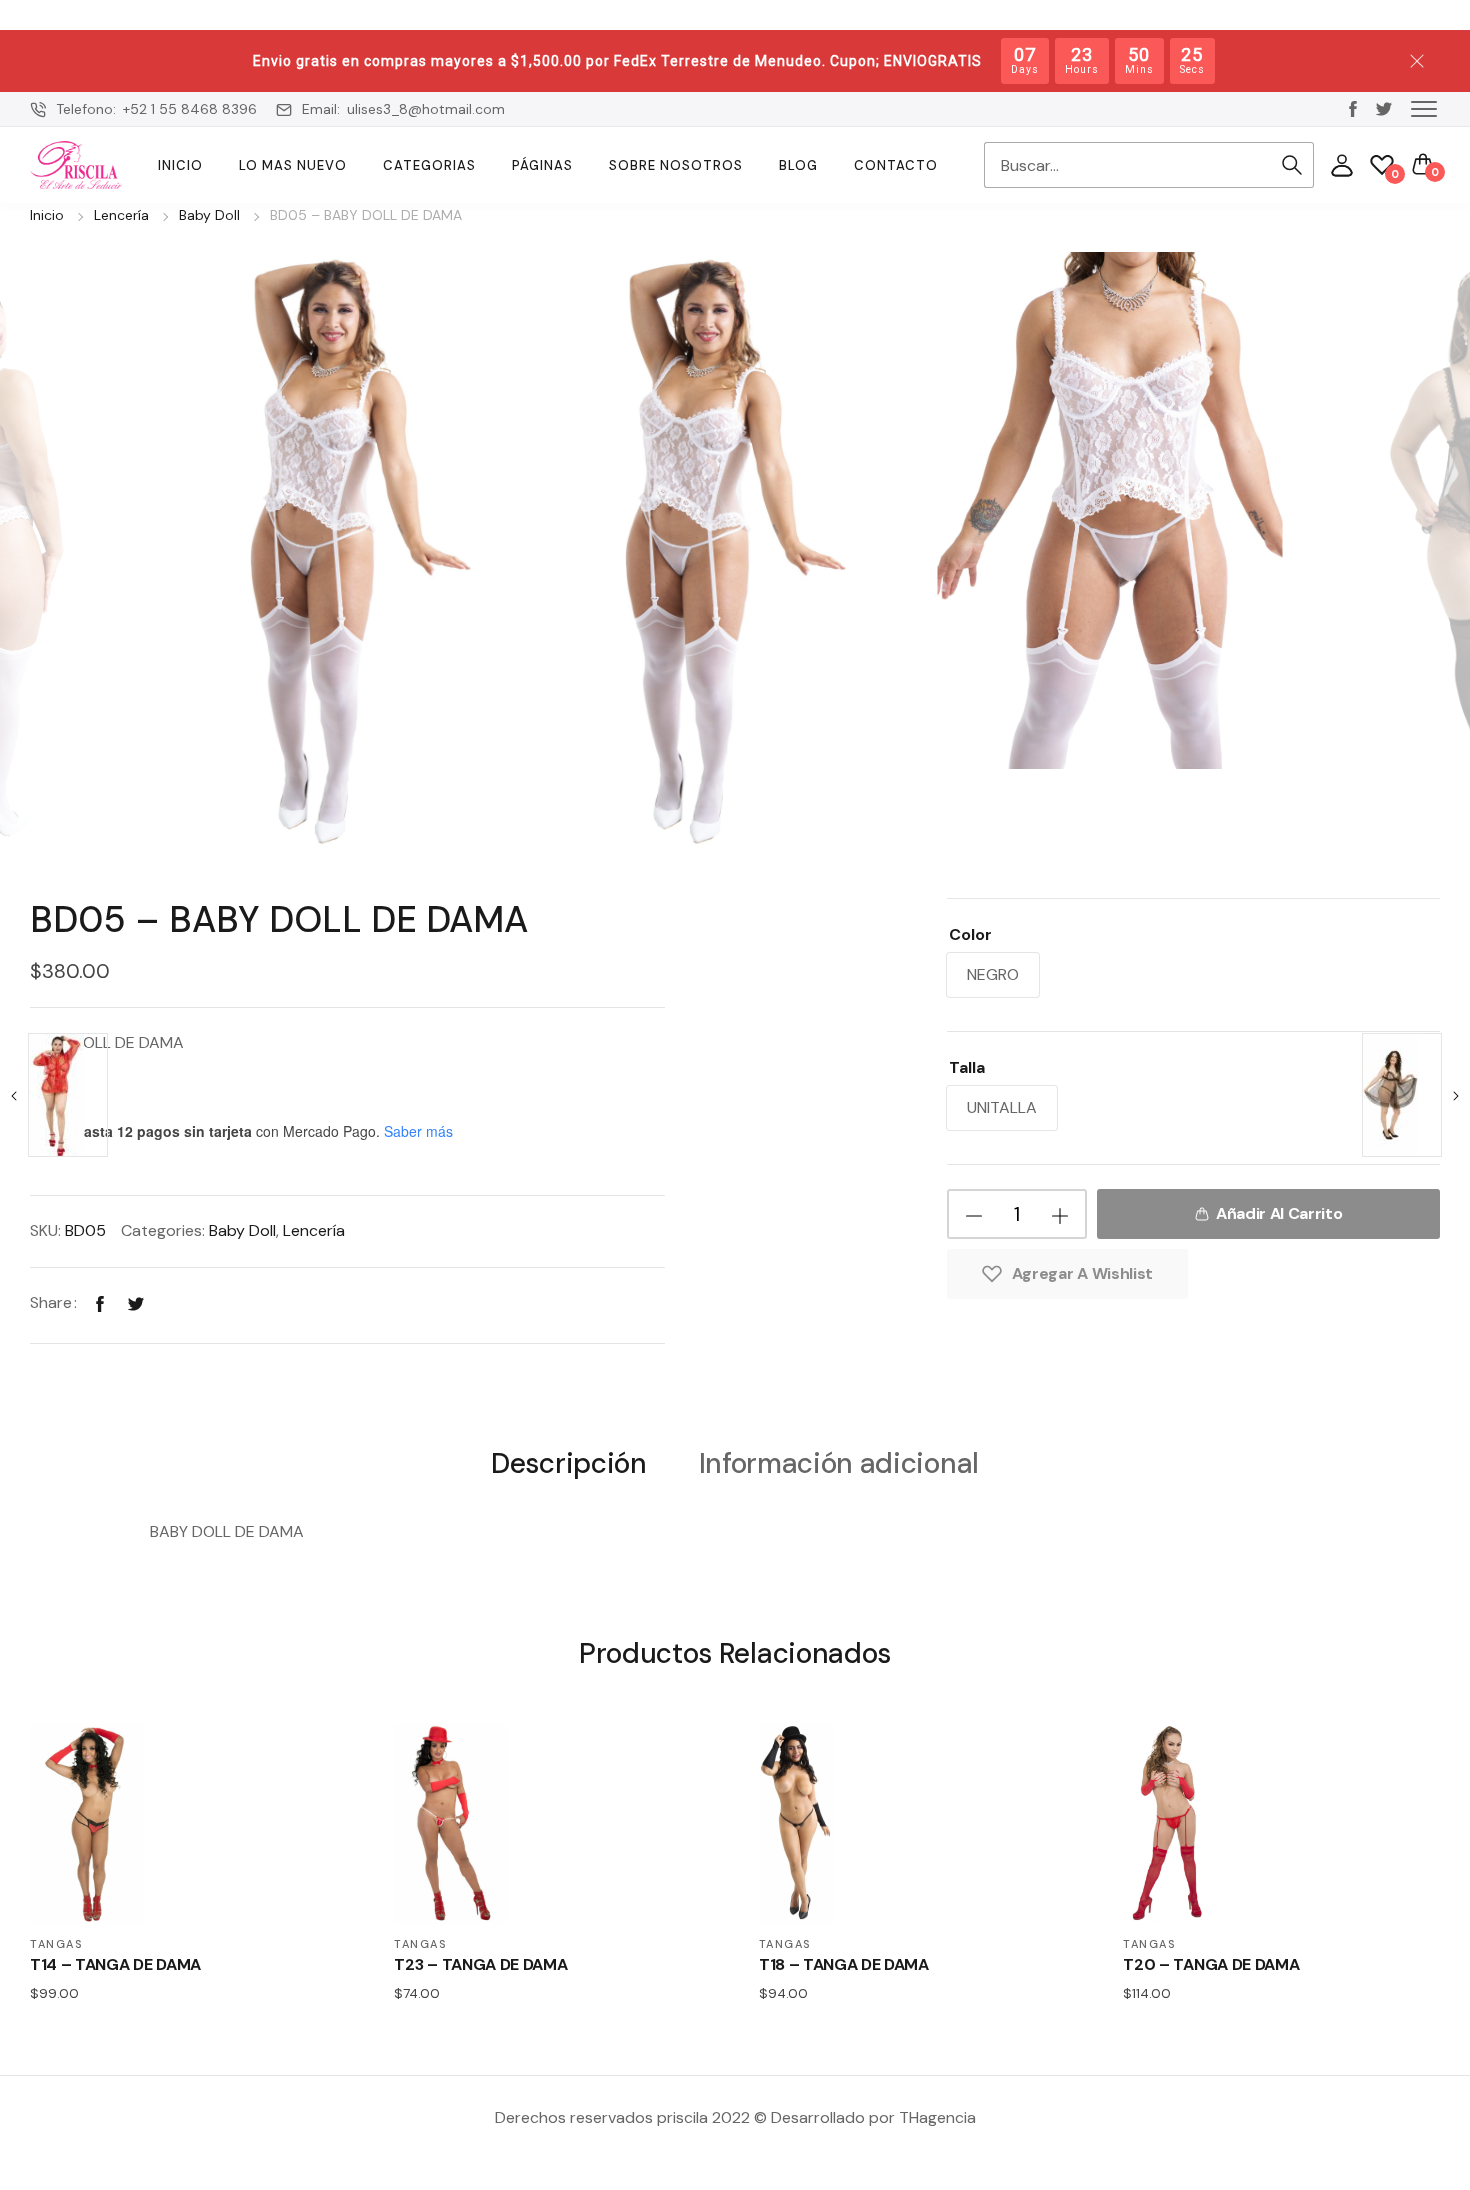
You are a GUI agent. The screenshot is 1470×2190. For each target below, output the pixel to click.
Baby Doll (209, 215)
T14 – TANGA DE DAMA (115, 1964)
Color (970, 934)
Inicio (180, 165)
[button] (1424, 108)
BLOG (798, 165)
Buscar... (1292, 165)
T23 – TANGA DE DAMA (480, 1964)
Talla (967, 1067)
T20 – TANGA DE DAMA (1211, 1964)
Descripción (568, 1464)
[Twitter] (136, 1302)
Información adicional (839, 1464)
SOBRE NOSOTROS (676, 165)
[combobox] (1127, 165)
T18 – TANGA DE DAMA (844, 1964)
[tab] (568, 1462)
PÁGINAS (542, 165)
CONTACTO (896, 165)
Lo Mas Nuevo (293, 165)
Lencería (121, 215)
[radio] (993, 975)
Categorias (429, 165)
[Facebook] (100, 1302)
